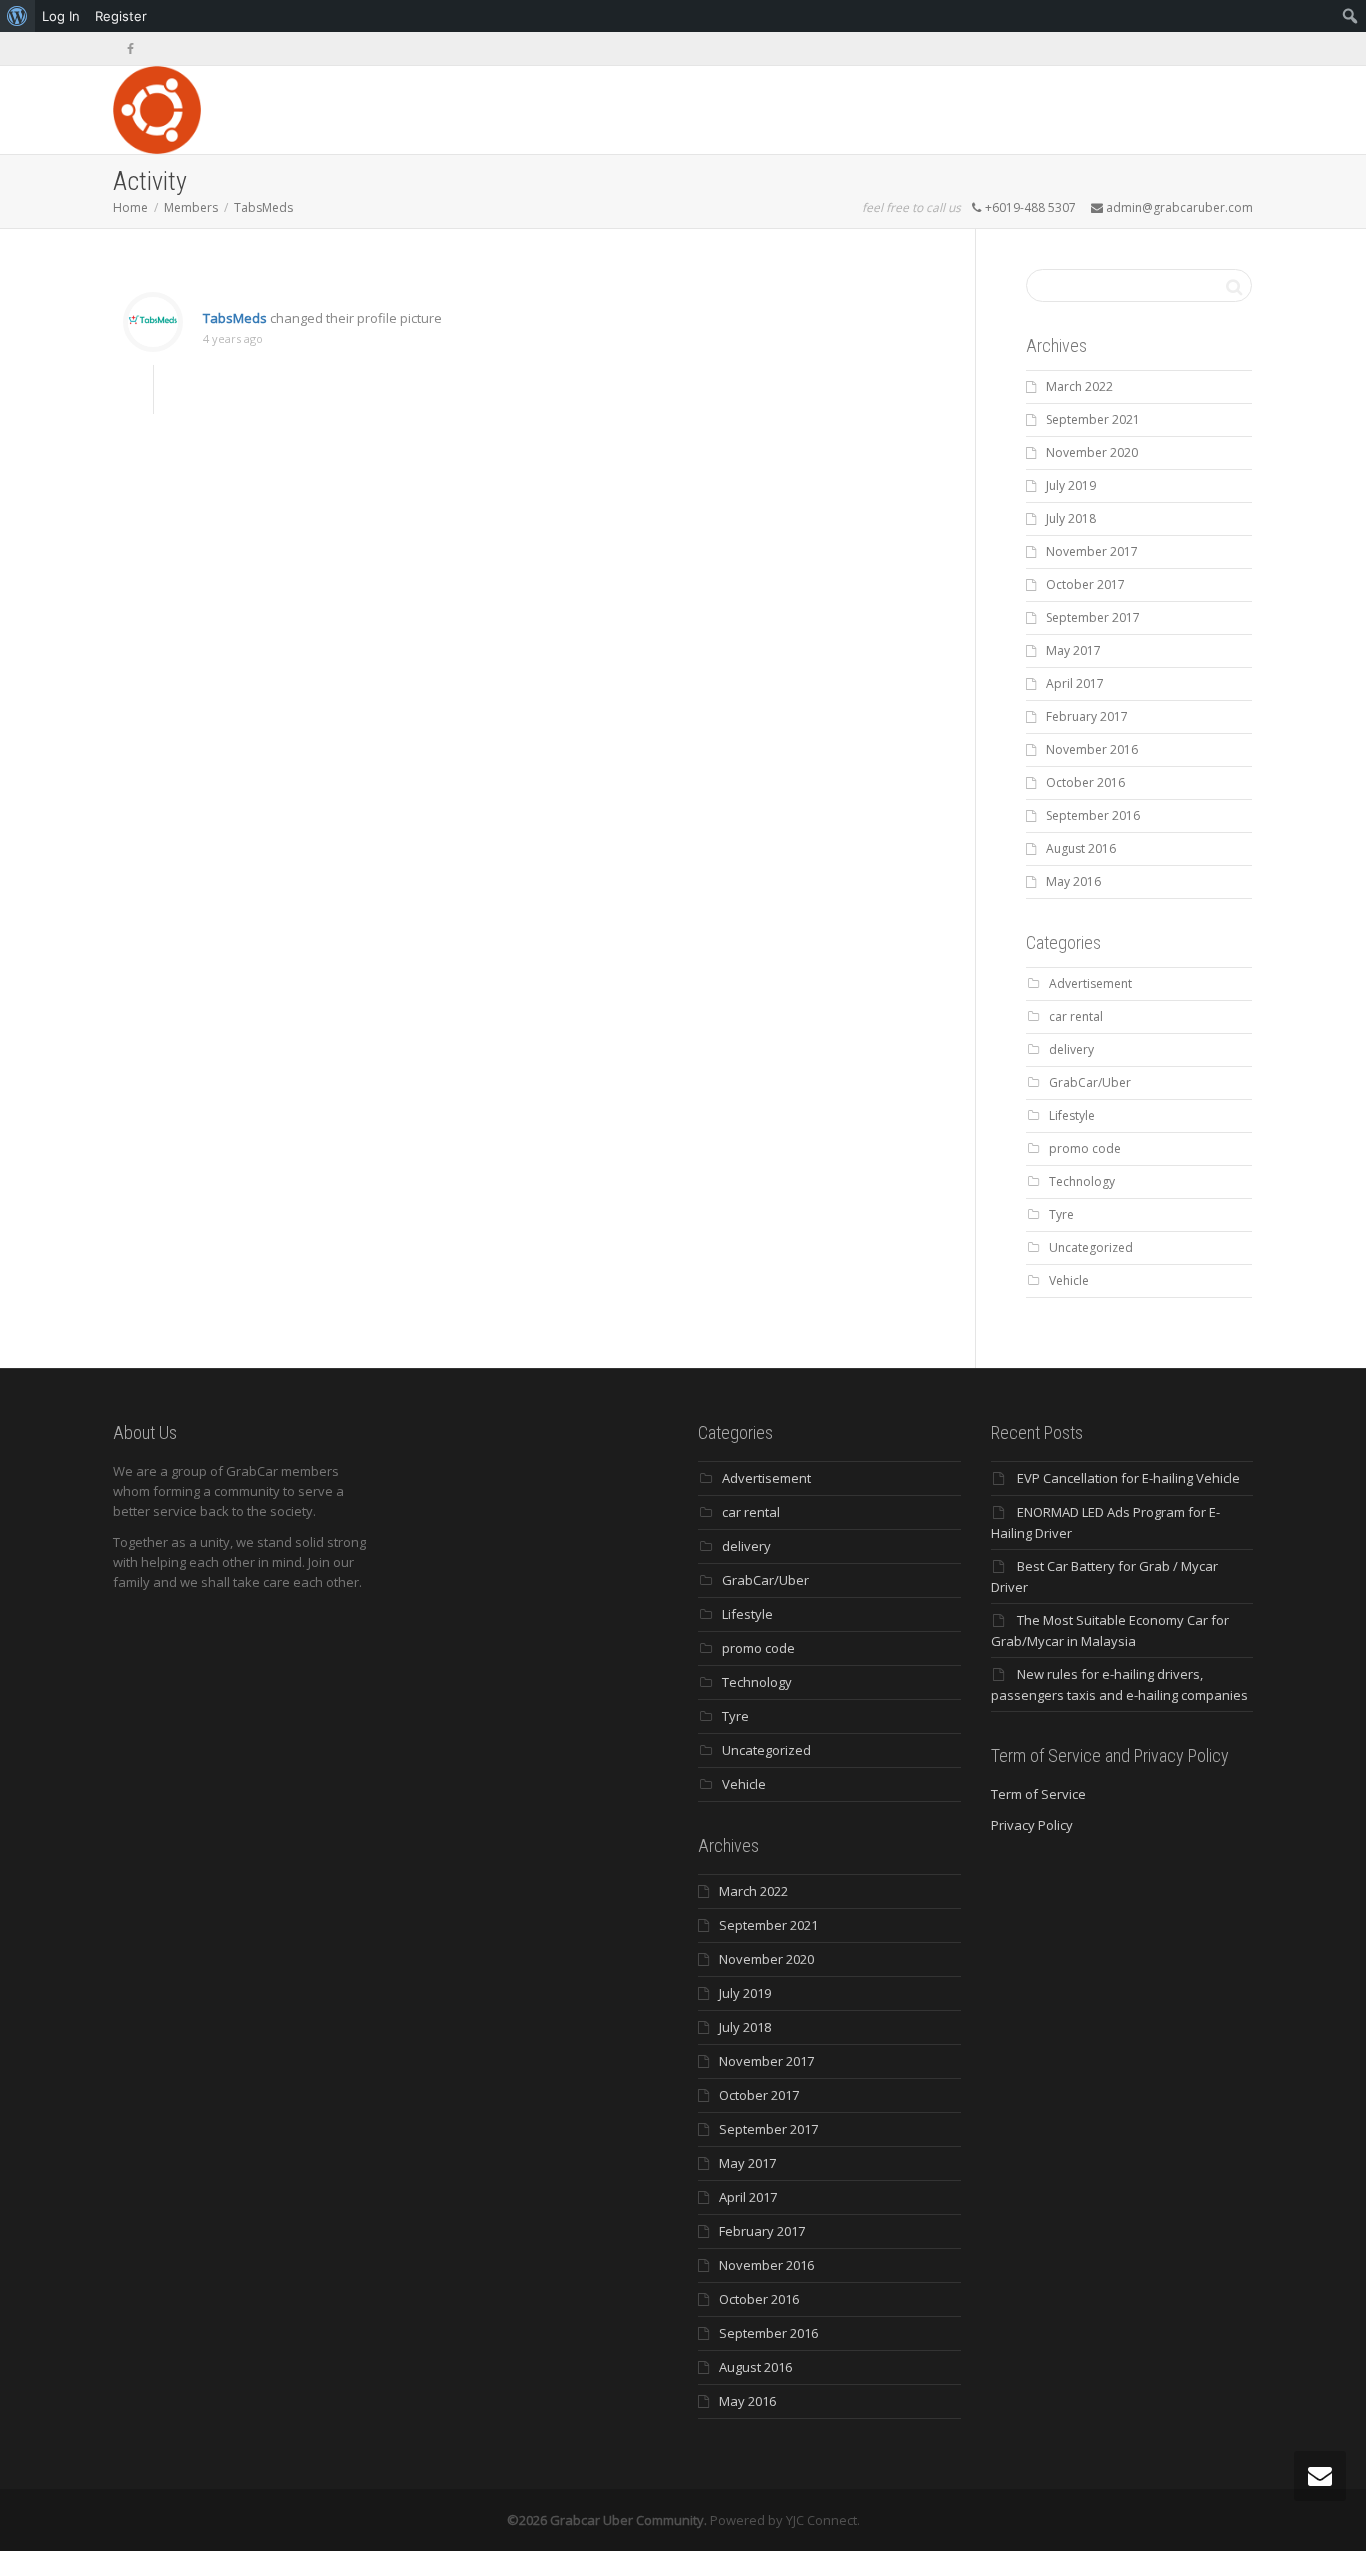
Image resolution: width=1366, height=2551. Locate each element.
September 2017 (1093, 617)
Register (121, 16)
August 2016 (1081, 848)
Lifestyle (1072, 1115)
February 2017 (1087, 716)
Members (191, 207)
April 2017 (1075, 683)
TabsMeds (263, 207)
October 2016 (1085, 782)
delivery (1071, 1049)
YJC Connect (821, 2520)
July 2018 (1071, 518)
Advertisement (1090, 983)
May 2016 (1073, 881)
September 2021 (1093, 419)
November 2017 (1092, 551)
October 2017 (1085, 584)
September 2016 (1093, 815)
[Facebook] (130, 48)
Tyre (1061, 1214)
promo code (1085, 1148)
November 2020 (1092, 452)
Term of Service (1038, 1794)
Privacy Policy (1032, 1825)
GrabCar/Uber (1090, 1082)
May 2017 (1073, 650)
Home (130, 207)
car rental (1076, 1016)
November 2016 (1092, 749)
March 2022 (1079, 386)
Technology (1082, 1181)
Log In (61, 16)
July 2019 (1071, 485)
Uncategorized (1091, 1247)
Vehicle (1069, 1280)
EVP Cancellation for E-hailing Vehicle (1128, 1478)
